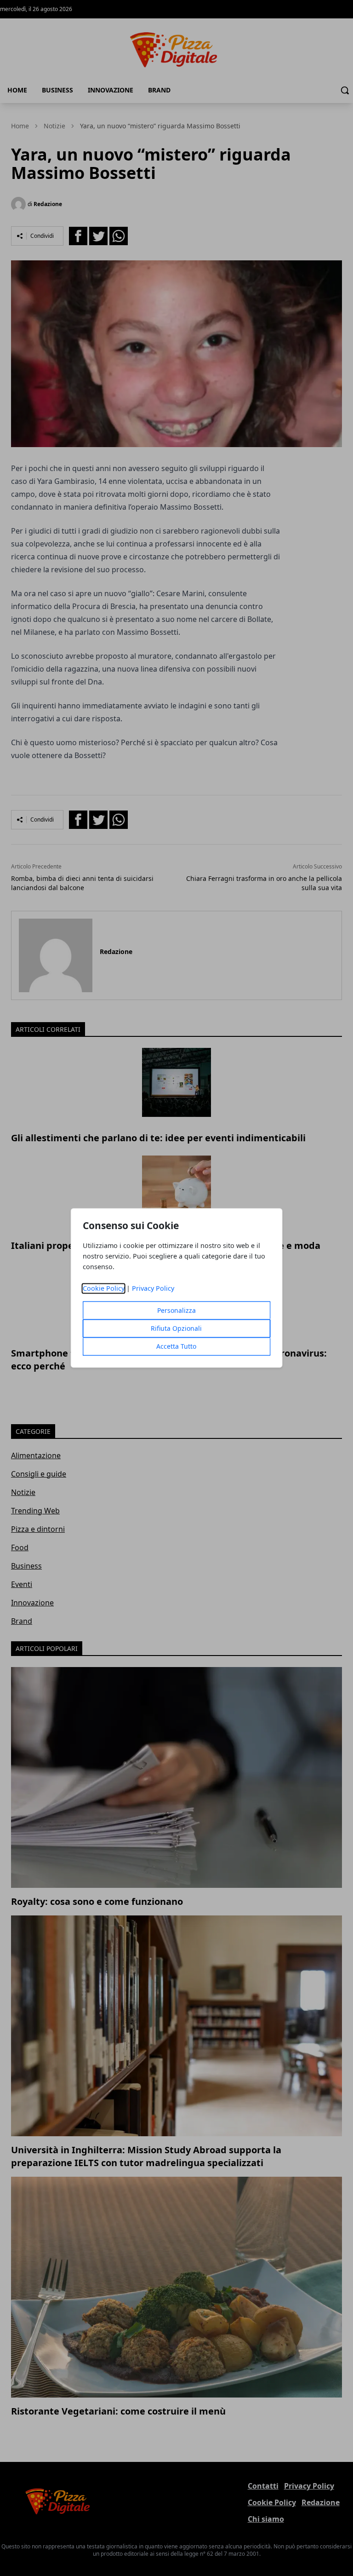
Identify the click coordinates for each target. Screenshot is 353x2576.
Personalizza (176, 1311)
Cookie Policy (104, 1289)
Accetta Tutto (176, 1347)
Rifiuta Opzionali (176, 1329)
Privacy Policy (153, 1289)
